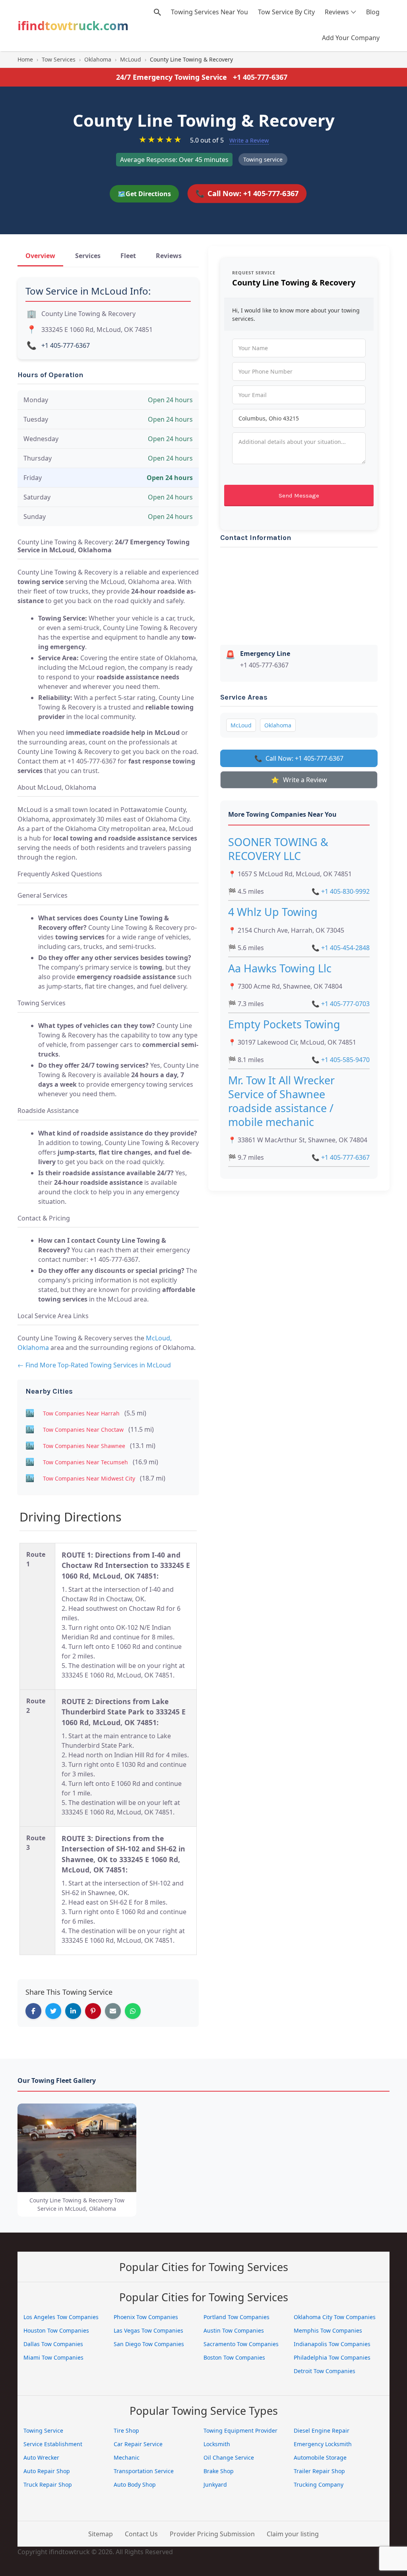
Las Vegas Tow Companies (148, 2330)
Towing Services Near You (209, 12)
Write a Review (249, 140)
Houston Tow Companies (56, 2330)
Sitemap (101, 2534)
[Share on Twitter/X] (53, 2011)
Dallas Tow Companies (53, 2344)
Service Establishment (53, 2444)
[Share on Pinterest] (93, 2011)
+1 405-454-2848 (341, 948)
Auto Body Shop (135, 2484)
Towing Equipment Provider (240, 2430)
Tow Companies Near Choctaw (83, 1430)
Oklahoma (98, 59)
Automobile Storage (320, 2457)
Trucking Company (319, 2484)
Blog (373, 12)
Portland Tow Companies (236, 2317)
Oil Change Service (229, 2457)
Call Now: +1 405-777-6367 (247, 193)
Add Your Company (351, 38)
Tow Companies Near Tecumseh (85, 1462)
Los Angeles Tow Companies (61, 2317)
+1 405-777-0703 (341, 1004)
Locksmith (217, 2444)
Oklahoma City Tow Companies (335, 2317)
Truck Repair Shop (48, 2484)
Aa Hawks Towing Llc (280, 968)
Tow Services (59, 59)
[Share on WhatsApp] (133, 2011)
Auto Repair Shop (47, 2471)
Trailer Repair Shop (319, 2471)
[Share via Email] (113, 2011)
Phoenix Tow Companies (146, 2317)
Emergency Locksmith (323, 2444)
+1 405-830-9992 (341, 891)
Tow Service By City (286, 12)
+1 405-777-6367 (260, 77)
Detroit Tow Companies (325, 2371)
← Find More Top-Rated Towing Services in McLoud (94, 1365)
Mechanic (127, 2457)
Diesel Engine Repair (322, 2430)
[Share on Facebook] (33, 2011)
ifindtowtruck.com (73, 26)
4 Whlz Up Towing (273, 912)
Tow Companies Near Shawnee (84, 1446)
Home (25, 59)
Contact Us (141, 2534)
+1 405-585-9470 (341, 1060)
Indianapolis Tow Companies (332, 2344)
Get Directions (144, 194)
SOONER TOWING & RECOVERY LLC (278, 849)
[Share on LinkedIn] (73, 2011)
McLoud (131, 59)
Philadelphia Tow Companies (332, 2357)
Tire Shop (126, 2430)
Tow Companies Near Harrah (81, 1413)
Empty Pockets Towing (284, 1024)
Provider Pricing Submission (212, 2534)
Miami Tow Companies (53, 2357)
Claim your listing (293, 2534)
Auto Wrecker (41, 2457)
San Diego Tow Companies (149, 2344)
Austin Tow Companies (234, 2330)
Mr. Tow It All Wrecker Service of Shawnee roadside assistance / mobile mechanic (281, 1101)
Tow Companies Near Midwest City (89, 1478)
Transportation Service (144, 2471)
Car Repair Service (138, 2444)
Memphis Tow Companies (328, 2330)
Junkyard (215, 2484)
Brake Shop (219, 2471)
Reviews (337, 12)
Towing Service (43, 2430)
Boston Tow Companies (234, 2357)
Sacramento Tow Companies (241, 2344)
